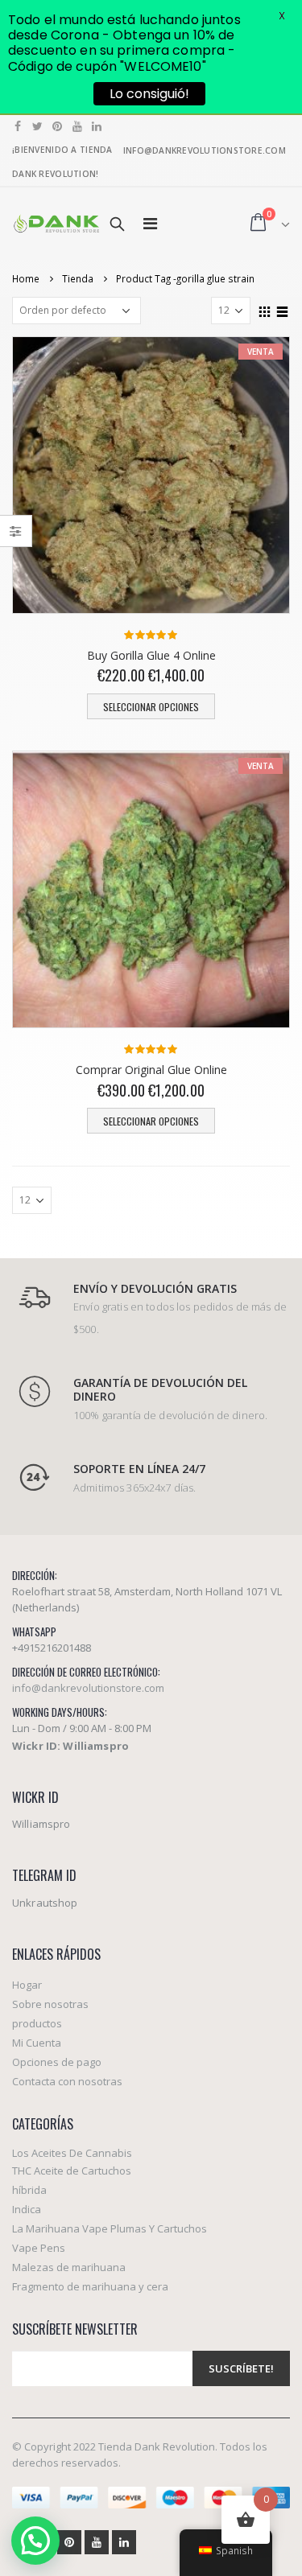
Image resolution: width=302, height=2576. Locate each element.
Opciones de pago (57, 2062)
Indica (27, 2209)
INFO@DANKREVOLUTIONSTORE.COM (205, 150)
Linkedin (124, 2542)
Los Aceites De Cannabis (72, 2153)
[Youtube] (78, 126)
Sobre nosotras (50, 2004)
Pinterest (69, 2542)
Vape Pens (39, 2248)
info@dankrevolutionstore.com (88, 1688)
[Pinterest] (58, 126)
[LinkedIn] (97, 126)
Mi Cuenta (37, 2043)
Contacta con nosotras (67, 2081)
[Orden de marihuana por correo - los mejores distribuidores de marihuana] (56, 223)
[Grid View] (265, 310)
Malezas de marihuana (69, 2267)
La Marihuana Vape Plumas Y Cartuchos (110, 2228)
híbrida (29, 2190)
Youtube (97, 2542)
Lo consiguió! (149, 94)
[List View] (283, 310)
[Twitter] (38, 126)
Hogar (27, 1985)
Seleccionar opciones (151, 707)
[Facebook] (18, 126)
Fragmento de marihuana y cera (90, 2286)
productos (37, 2023)
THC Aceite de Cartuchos (72, 2171)
